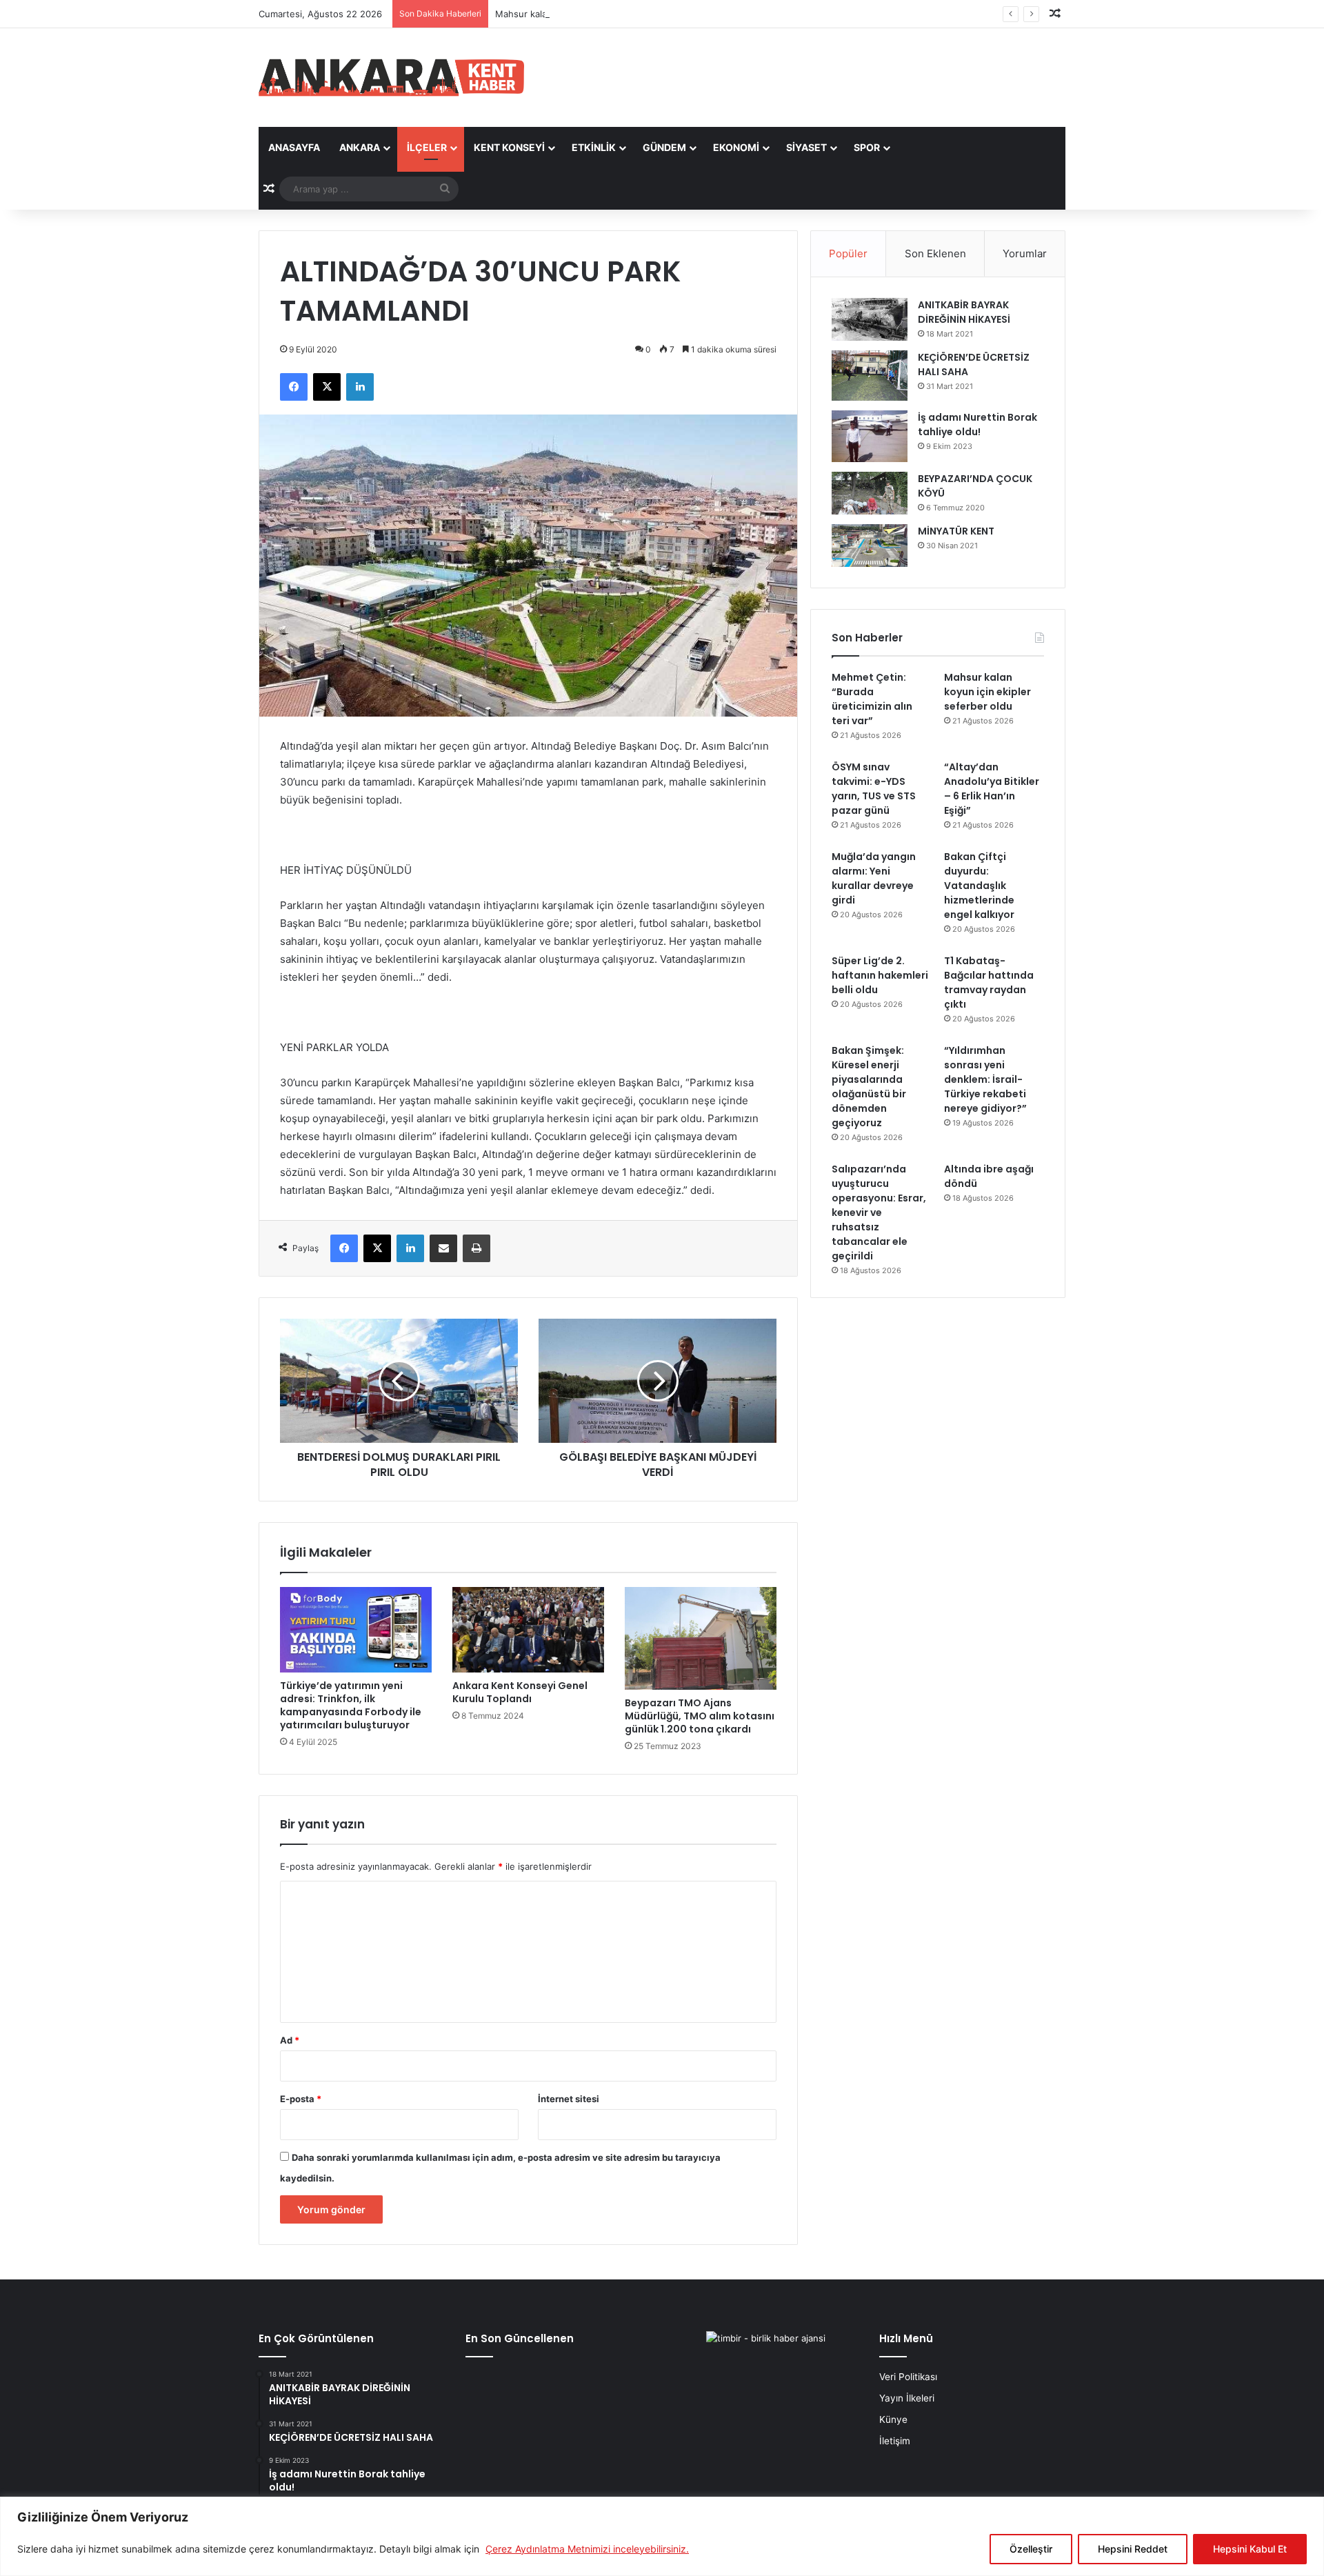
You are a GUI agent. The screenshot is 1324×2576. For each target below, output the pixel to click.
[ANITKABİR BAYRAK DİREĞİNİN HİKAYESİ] (870, 320)
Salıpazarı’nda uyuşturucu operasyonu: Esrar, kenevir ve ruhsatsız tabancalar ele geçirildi (879, 1212)
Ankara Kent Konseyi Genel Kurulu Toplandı (520, 1692)
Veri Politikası (908, 2377)
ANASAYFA (294, 147)
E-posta (301, 2099)
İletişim (895, 2441)
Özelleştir (1031, 2549)
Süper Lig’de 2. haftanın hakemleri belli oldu (880, 975)
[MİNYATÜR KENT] (870, 546)
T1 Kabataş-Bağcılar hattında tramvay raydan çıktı (989, 982)
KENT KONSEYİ (509, 147)
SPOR (867, 147)
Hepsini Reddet (1133, 2549)
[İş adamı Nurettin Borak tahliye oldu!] (870, 436)
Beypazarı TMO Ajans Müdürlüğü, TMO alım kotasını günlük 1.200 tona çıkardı (700, 1716)
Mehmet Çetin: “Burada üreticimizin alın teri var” (872, 699)
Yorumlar (1025, 253)
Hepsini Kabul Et (1250, 2549)
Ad (290, 2040)
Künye (893, 2419)
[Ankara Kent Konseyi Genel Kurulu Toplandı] (528, 1630)
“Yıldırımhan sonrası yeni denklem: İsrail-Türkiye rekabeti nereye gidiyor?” (985, 1079)
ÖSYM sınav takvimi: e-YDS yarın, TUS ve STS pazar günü (874, 789)
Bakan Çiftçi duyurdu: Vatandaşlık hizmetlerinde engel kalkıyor (979, 886)
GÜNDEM (664, 147)
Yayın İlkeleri (907, 2398)
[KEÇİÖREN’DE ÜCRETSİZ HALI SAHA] (870, 376)
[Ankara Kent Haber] (391, 78)
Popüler (848, 253)
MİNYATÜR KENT (956, 531)
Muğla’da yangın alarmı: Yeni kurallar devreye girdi (874, 878)
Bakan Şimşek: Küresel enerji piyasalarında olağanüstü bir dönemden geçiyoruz (869, 1087)
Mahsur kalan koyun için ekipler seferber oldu (593, 14)
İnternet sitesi (569, 2099)
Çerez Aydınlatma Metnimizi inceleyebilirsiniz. (587, 2549)
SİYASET (806, 147)
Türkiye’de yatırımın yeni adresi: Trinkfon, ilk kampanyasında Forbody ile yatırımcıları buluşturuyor (351, 1705)
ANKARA (360, 147)
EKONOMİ (736, 147)
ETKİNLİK (594, 147)
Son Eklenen (935, 253)
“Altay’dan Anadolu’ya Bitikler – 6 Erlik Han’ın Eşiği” (992, 789)
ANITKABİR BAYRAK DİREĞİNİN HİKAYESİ (964, 312)
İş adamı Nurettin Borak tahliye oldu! (977, 425)
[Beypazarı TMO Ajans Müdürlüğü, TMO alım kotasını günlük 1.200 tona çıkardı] (701, 1638)
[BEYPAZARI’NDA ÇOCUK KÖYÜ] (870, 493)
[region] (662, 2536)
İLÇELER (427, 147)
